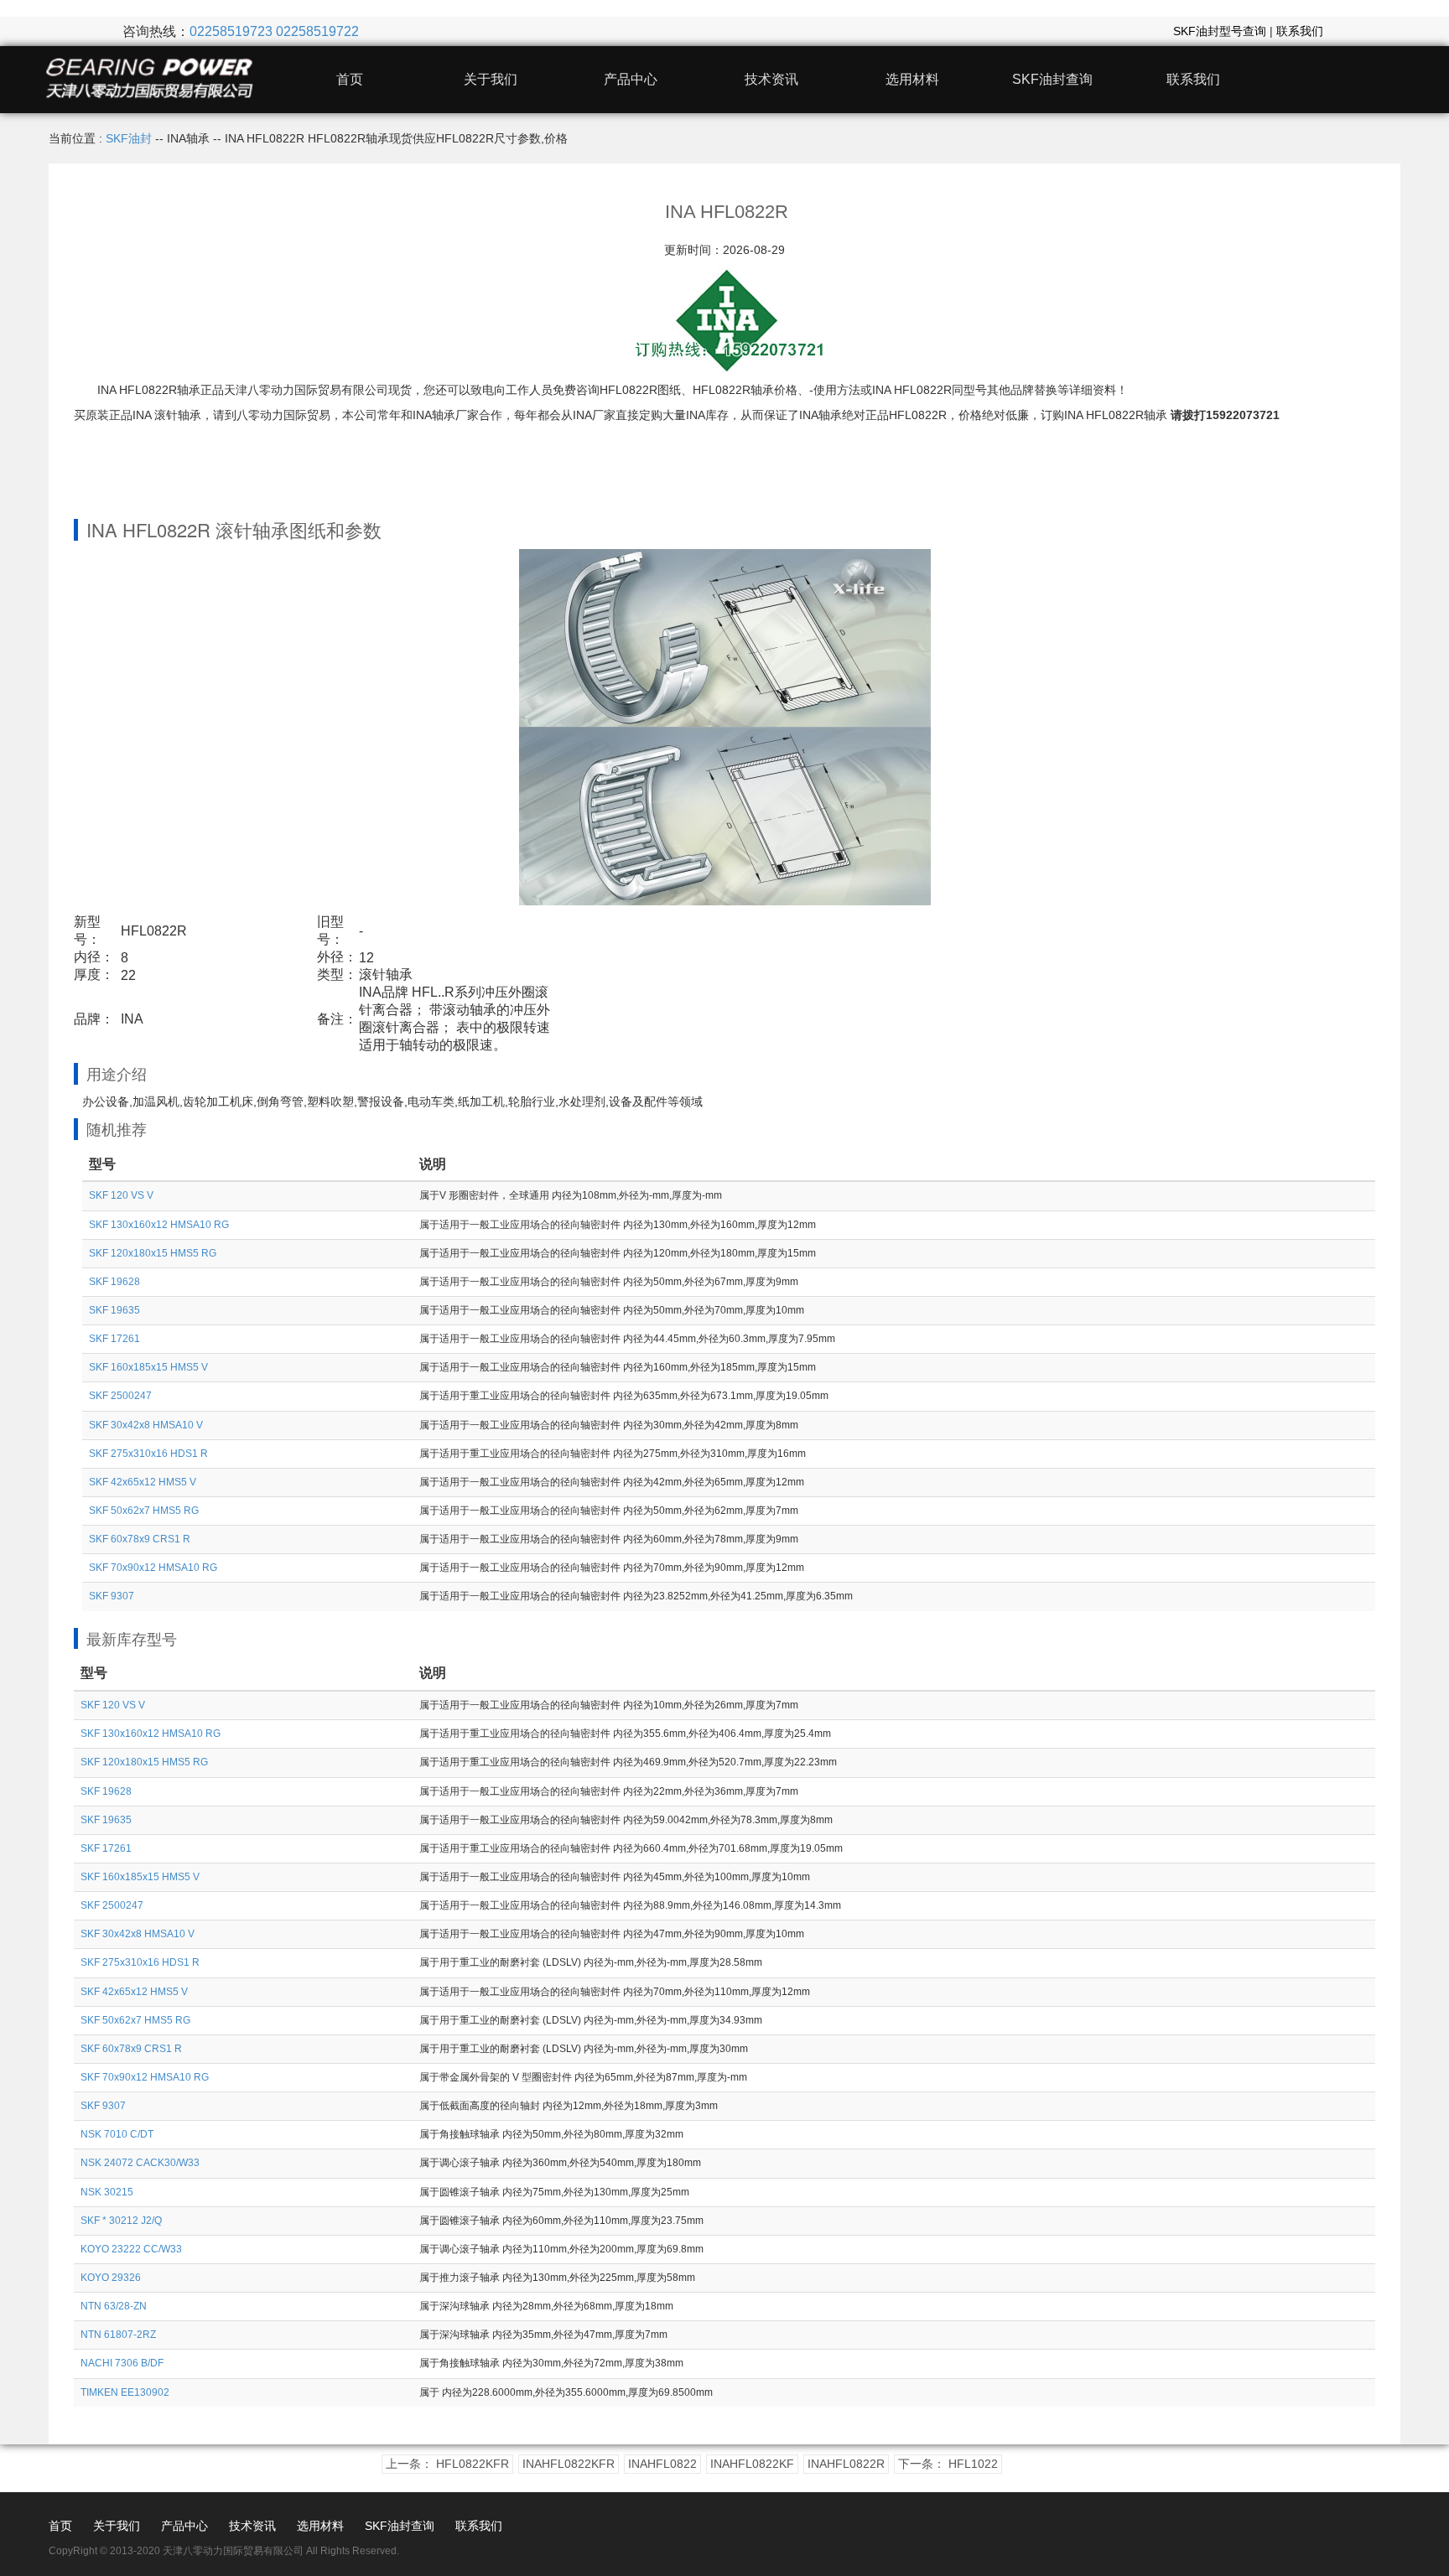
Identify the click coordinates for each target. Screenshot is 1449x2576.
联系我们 (1300, 31)
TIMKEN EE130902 (125, 2392)
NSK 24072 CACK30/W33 (140, 2163)
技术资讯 (771, 79)
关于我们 (491, 79)
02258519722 (317, 31)
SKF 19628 (114, 1282)
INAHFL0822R (846, 2464)
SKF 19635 (114, 1310)
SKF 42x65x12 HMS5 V (143, 1482)
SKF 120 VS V (121, 1195)
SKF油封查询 (1052, 79)
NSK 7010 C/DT (117, 2134)
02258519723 (231, 31)
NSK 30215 (107, 2192)
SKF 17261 (114, 1339)
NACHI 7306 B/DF (122, 2363)
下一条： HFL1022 (948, 2464)
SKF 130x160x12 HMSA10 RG (159, 1225)
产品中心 (631, 79)
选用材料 (912, 79)
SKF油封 (129, 138)
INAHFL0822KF (752, 2464)
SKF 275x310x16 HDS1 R (148, 1454)
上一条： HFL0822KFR (447, 2464)
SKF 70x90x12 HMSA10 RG (153, 1568)
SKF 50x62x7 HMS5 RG (144, 1511)
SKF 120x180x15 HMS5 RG (153, 1253)
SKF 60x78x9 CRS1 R (140, 1539)
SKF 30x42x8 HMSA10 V (146, 1425)
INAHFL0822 (662, 2464)
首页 (350, 79)
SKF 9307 (112, 1596)
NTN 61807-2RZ (118, 2335)
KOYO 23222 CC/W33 (131, 2249)
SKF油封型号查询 (1220, 31)
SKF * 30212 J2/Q (121, 2221)
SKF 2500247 (120, 1396)
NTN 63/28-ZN (114, 2306)
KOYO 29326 (111, 2278)
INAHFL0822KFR (569, 2464)
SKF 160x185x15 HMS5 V (148, 1367)
